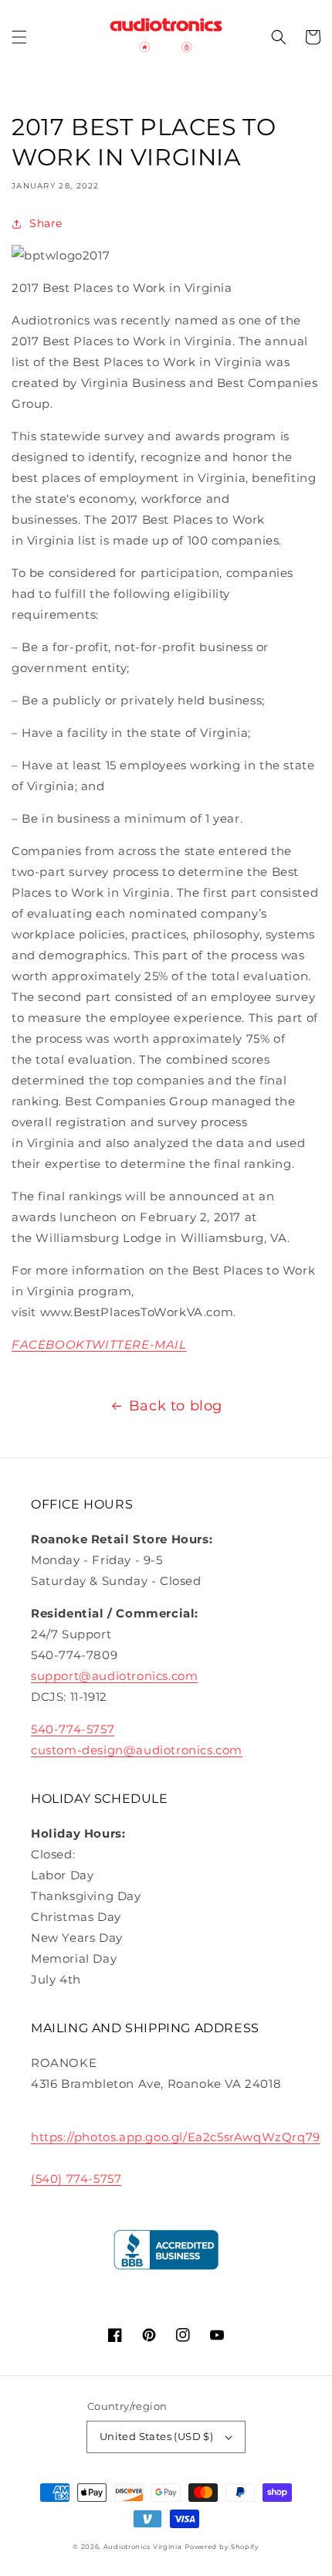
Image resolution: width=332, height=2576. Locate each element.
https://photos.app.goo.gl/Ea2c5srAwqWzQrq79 (176, 2137)
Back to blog (176, 1406)
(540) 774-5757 (76, 2179)
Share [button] (46, 223)
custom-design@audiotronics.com (137, 1750)
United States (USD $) (156, 2436)
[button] (19, 37)
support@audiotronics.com (114, 1676)
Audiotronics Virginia (143, 2547)
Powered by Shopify (222, 2547)
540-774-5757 (73, 1729)
